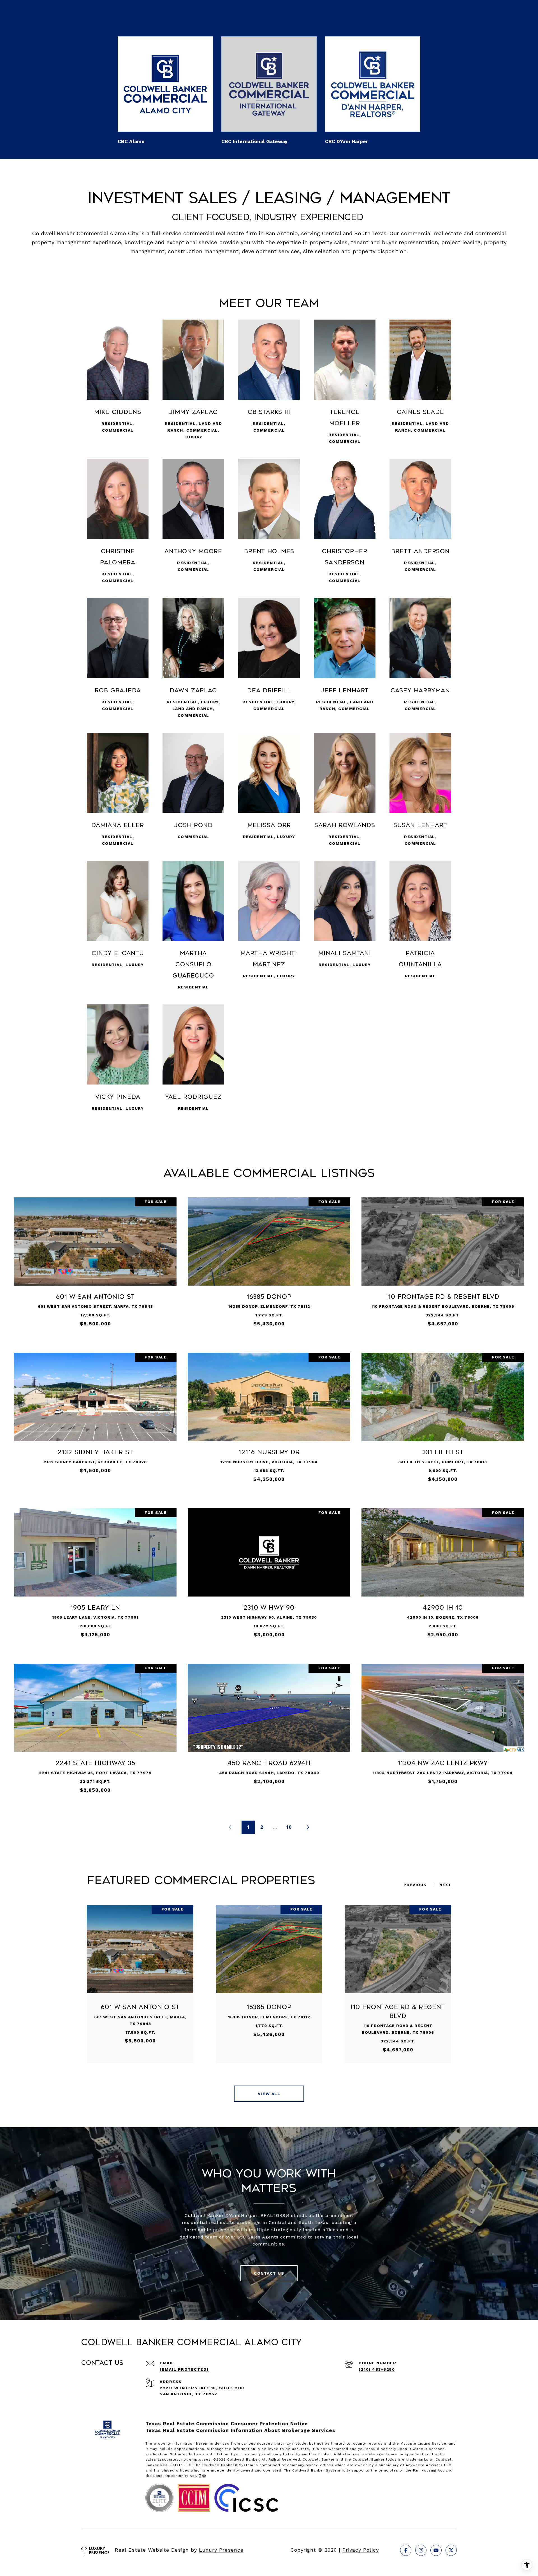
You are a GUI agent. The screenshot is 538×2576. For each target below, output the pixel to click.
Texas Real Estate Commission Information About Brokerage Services (240, 2430)
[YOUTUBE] (436, 2550)
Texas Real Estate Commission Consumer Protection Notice (227, 2424)
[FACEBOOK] (406, 2550)
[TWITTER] (451, 2550)
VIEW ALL (269, 2094)
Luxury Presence (221, 2550)
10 (289, 1827)
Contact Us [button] (269, 2273)
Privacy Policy (361, 2550)
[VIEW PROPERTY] (95, 1260)
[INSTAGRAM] (421, 2550)
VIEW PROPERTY (95, 1265)
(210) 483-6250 (377, 2369)
